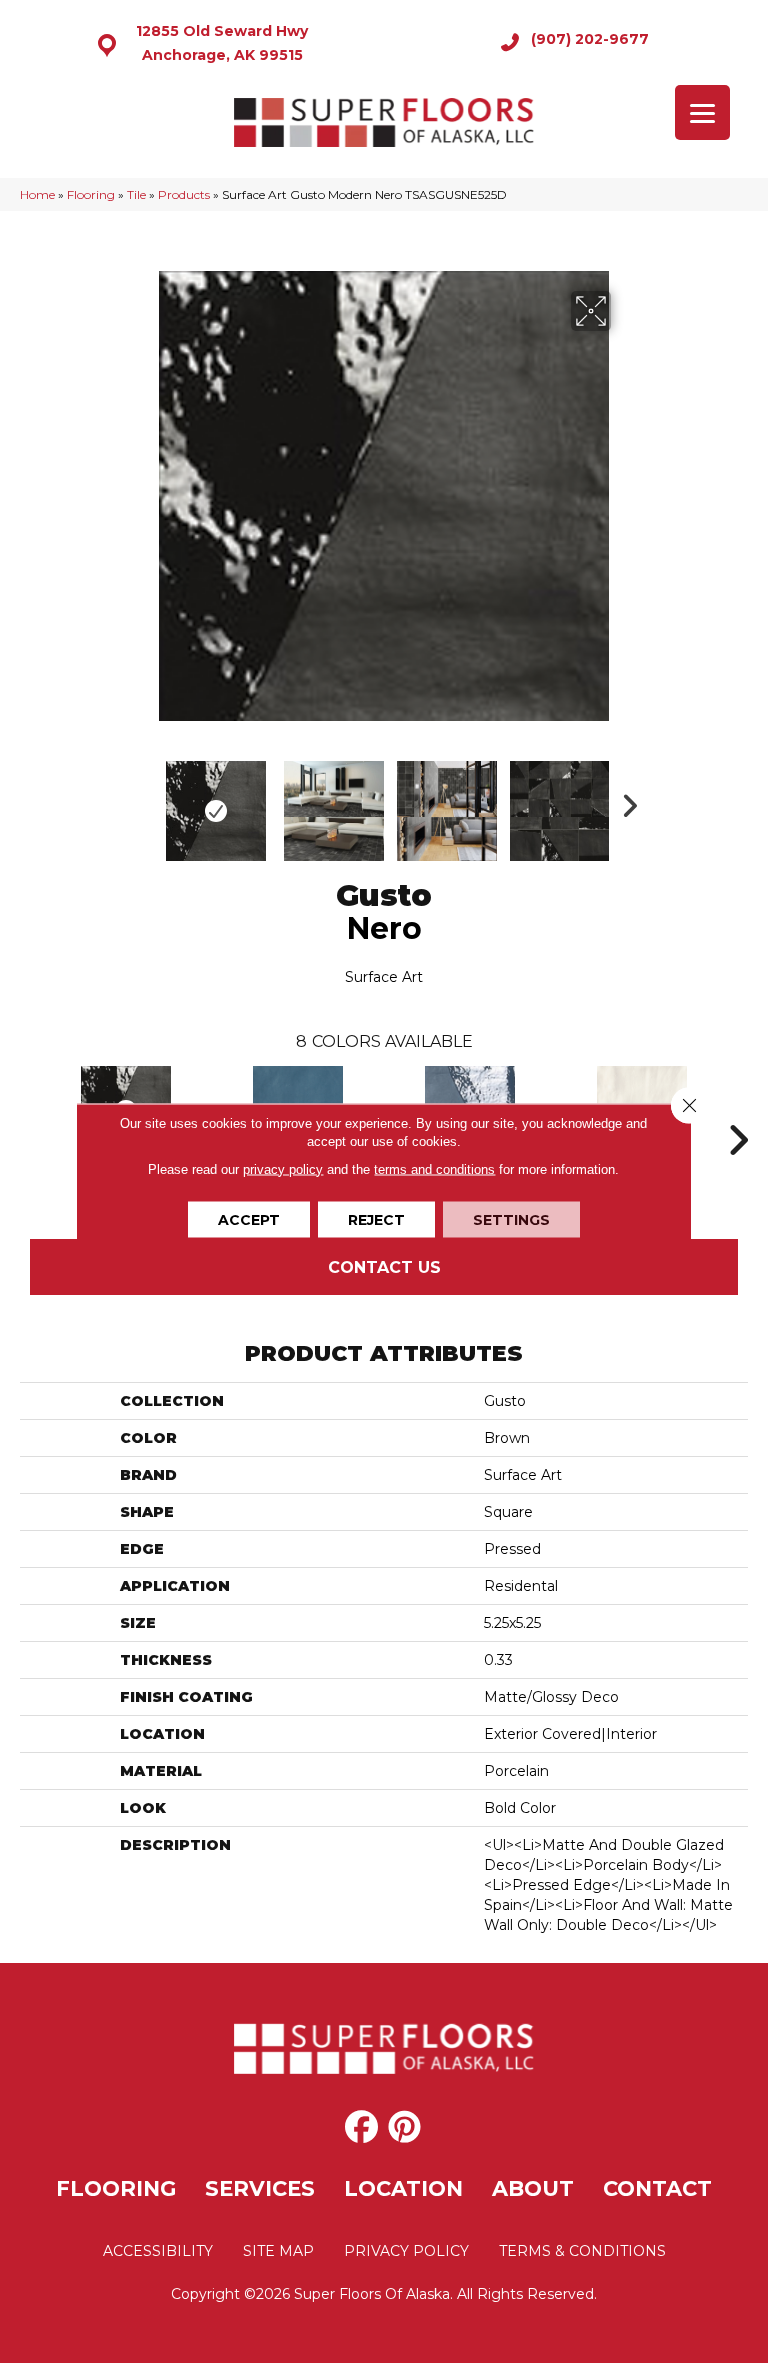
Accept (249, 1219)
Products (184, 194)
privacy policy (283, 1168)
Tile (136, 194)
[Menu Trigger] (702, 112)
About (533, 2188)
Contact (657, 2188)
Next (624, 801)
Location (403, 2188)
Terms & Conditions (582, 2251)
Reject (376, 1219)
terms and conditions (434, 1168)
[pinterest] (404, 2128)
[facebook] (361, 2128)
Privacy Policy (406, 2251)
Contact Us (384, 1267)
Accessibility (158, 2251)
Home (37, 194)
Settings (511, 1219)
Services (260, 2188)
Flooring (91, 194)
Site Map (278, 2251)
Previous (144, 801)
